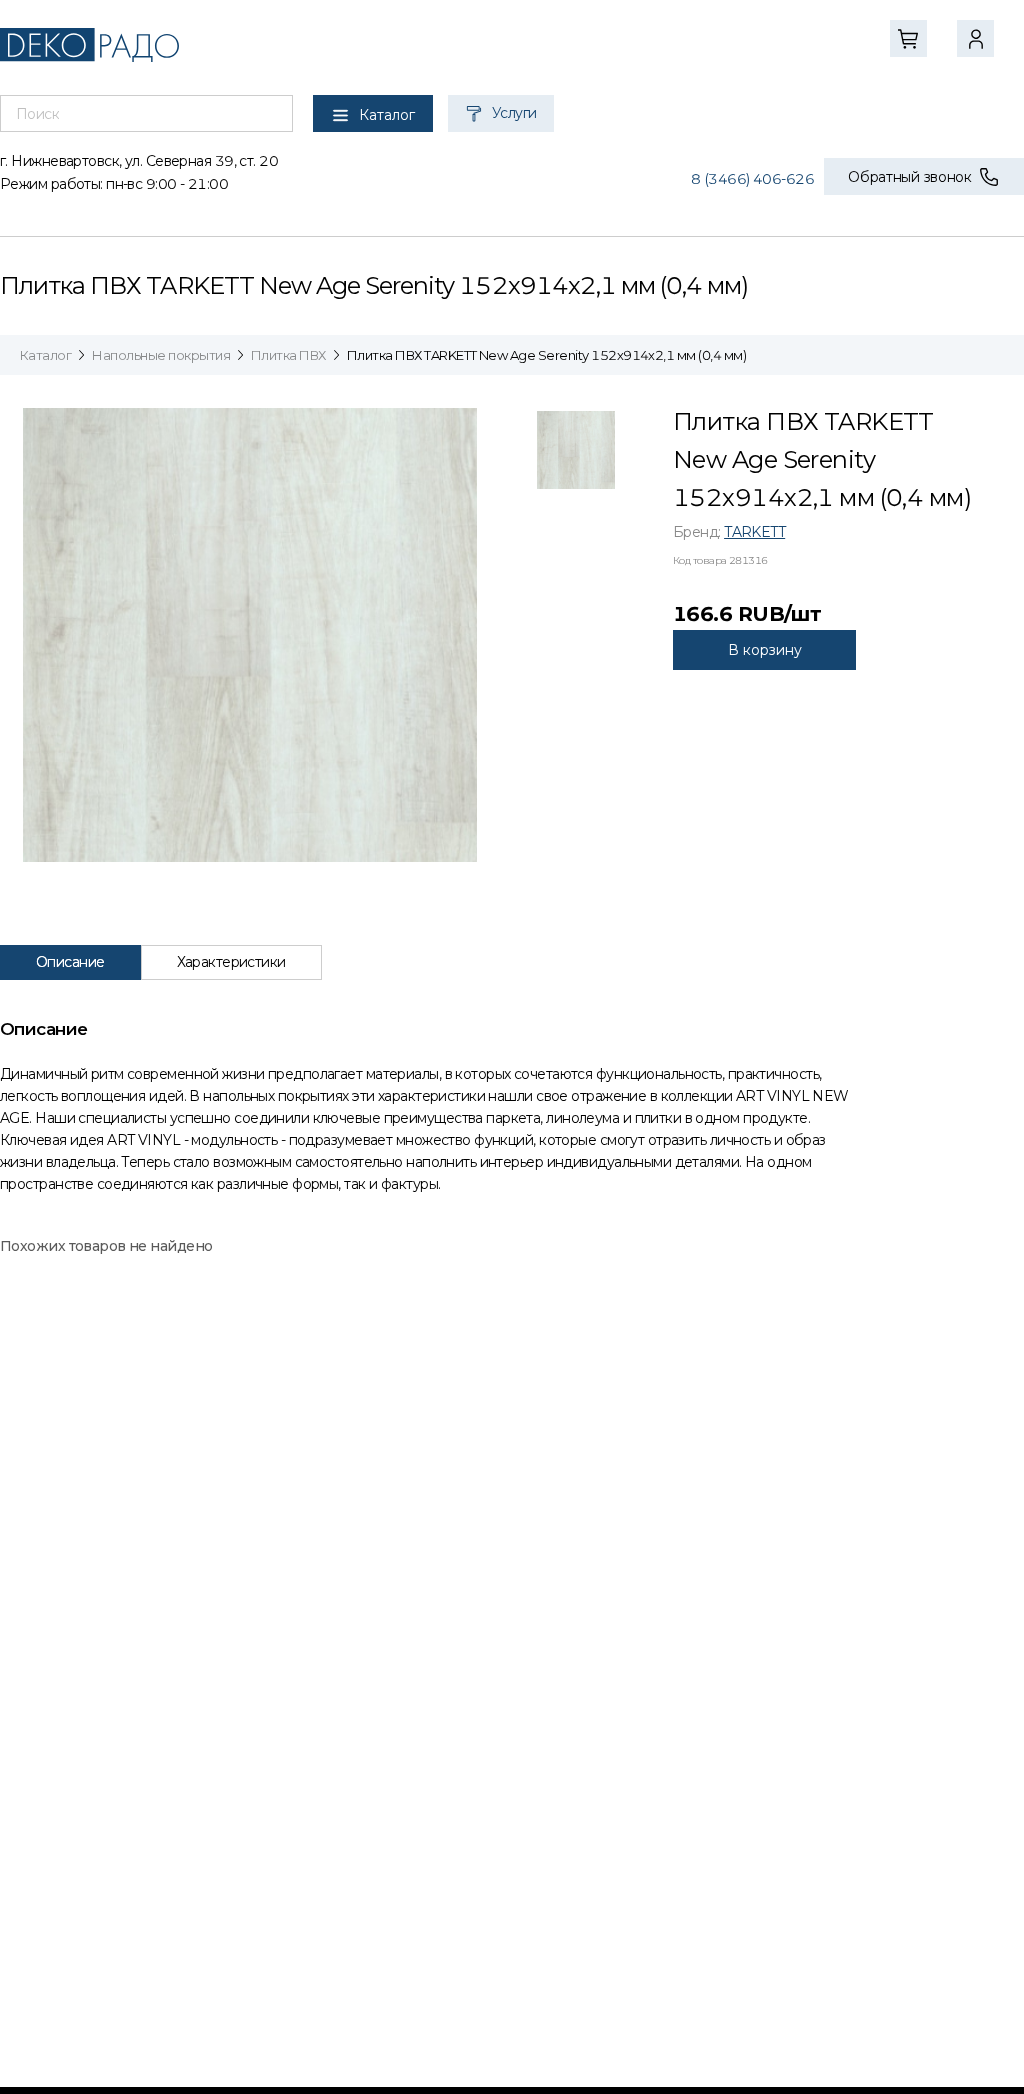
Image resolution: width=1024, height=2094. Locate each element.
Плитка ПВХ (288, 355)
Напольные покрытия (161, 355)
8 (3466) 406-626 (752, 179)
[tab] (576, 455)
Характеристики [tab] (231, 962)
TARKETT (754, 532)
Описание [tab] (70, 962)
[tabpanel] (512, 1105)
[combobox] (146, 114)
